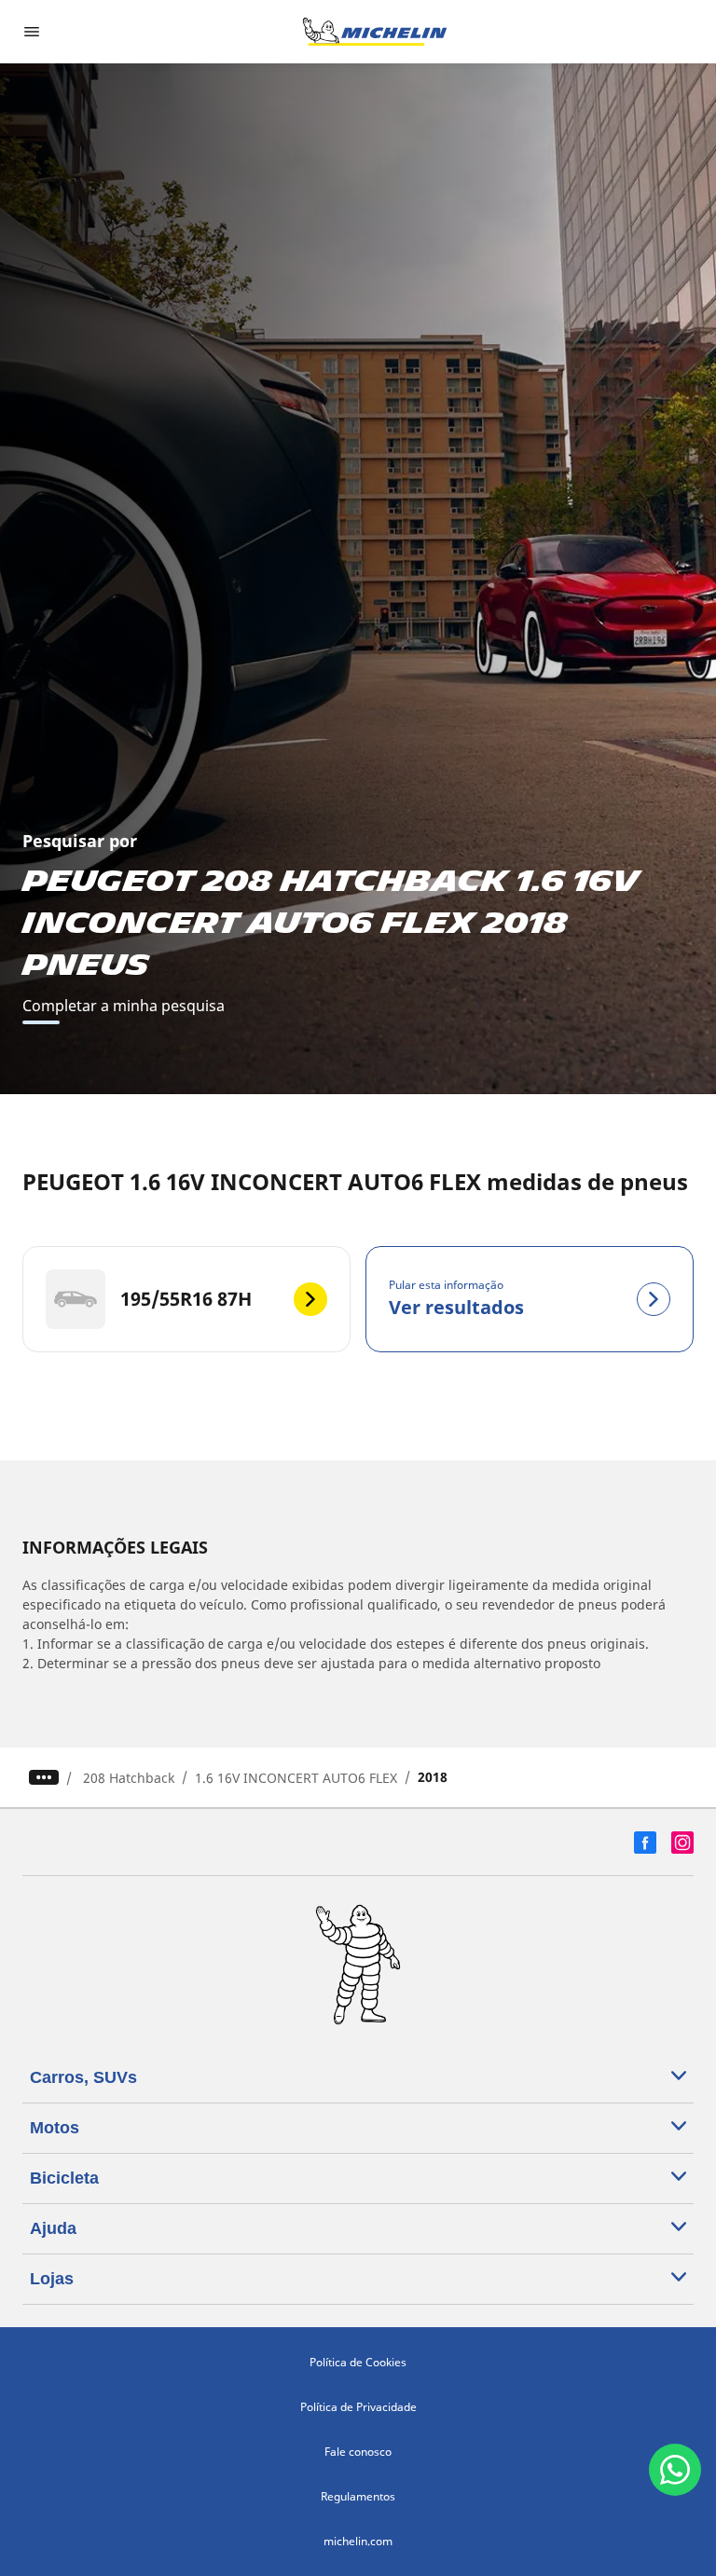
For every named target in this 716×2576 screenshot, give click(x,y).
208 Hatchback (129, 1778)
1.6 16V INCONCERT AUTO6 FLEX (296, 1778)
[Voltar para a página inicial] (375, 32)
